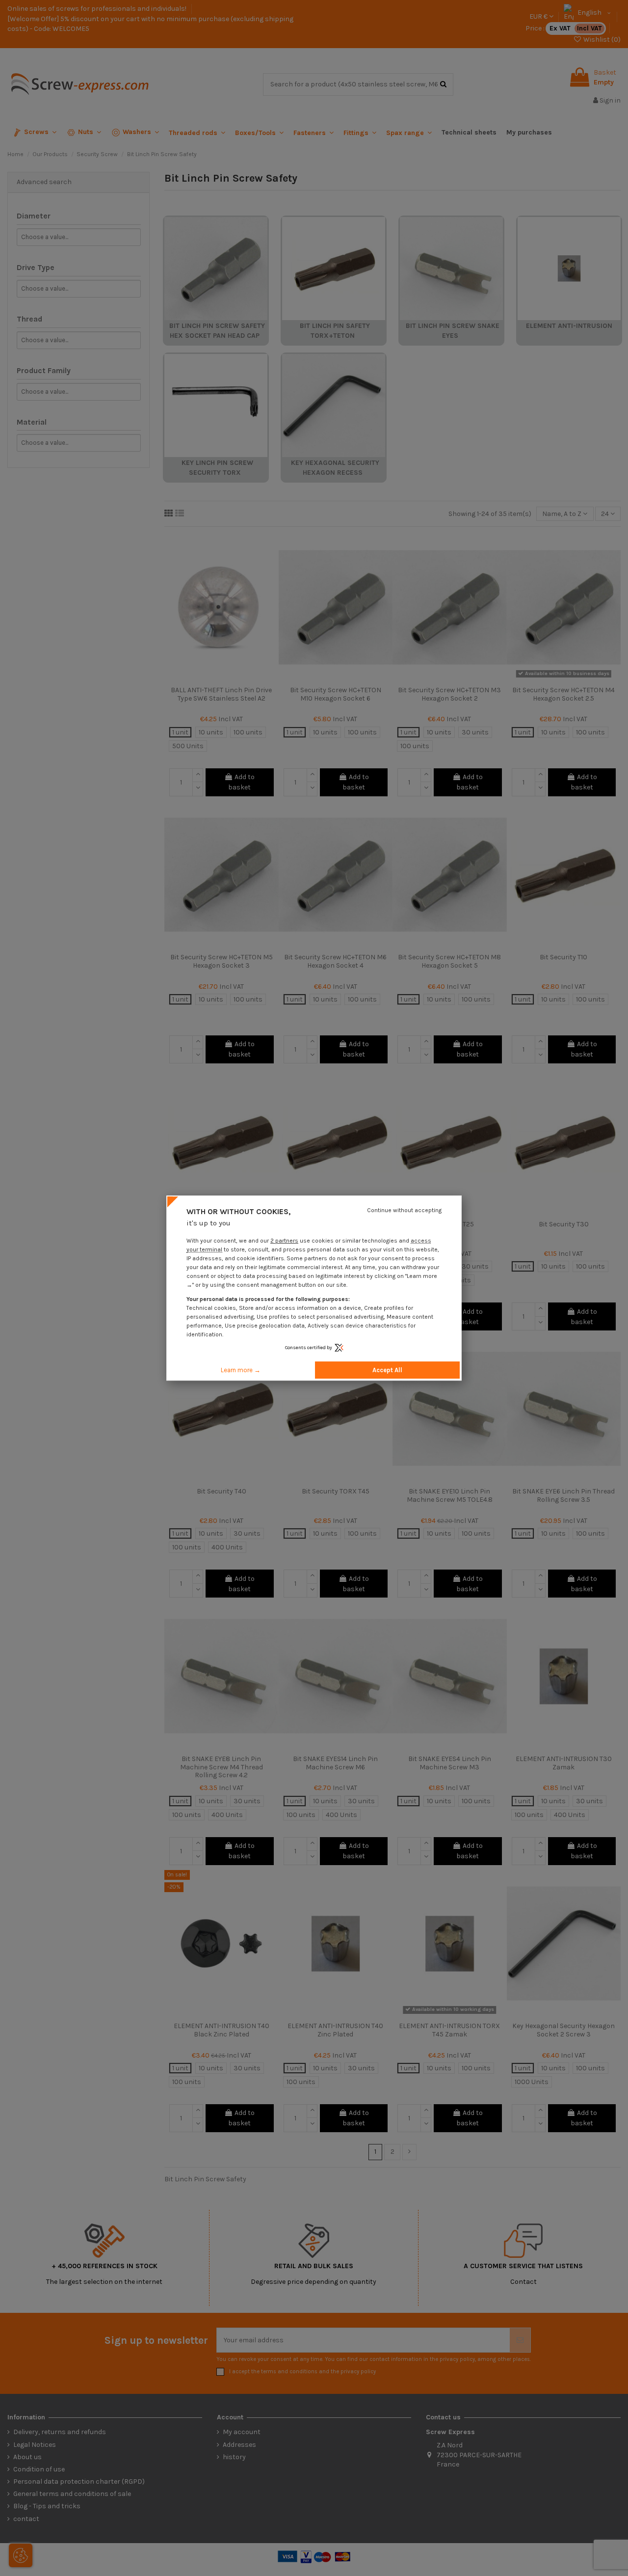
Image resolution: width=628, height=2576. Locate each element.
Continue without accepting (404, 1210)
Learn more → (241, 1370)
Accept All (387, 1370)
